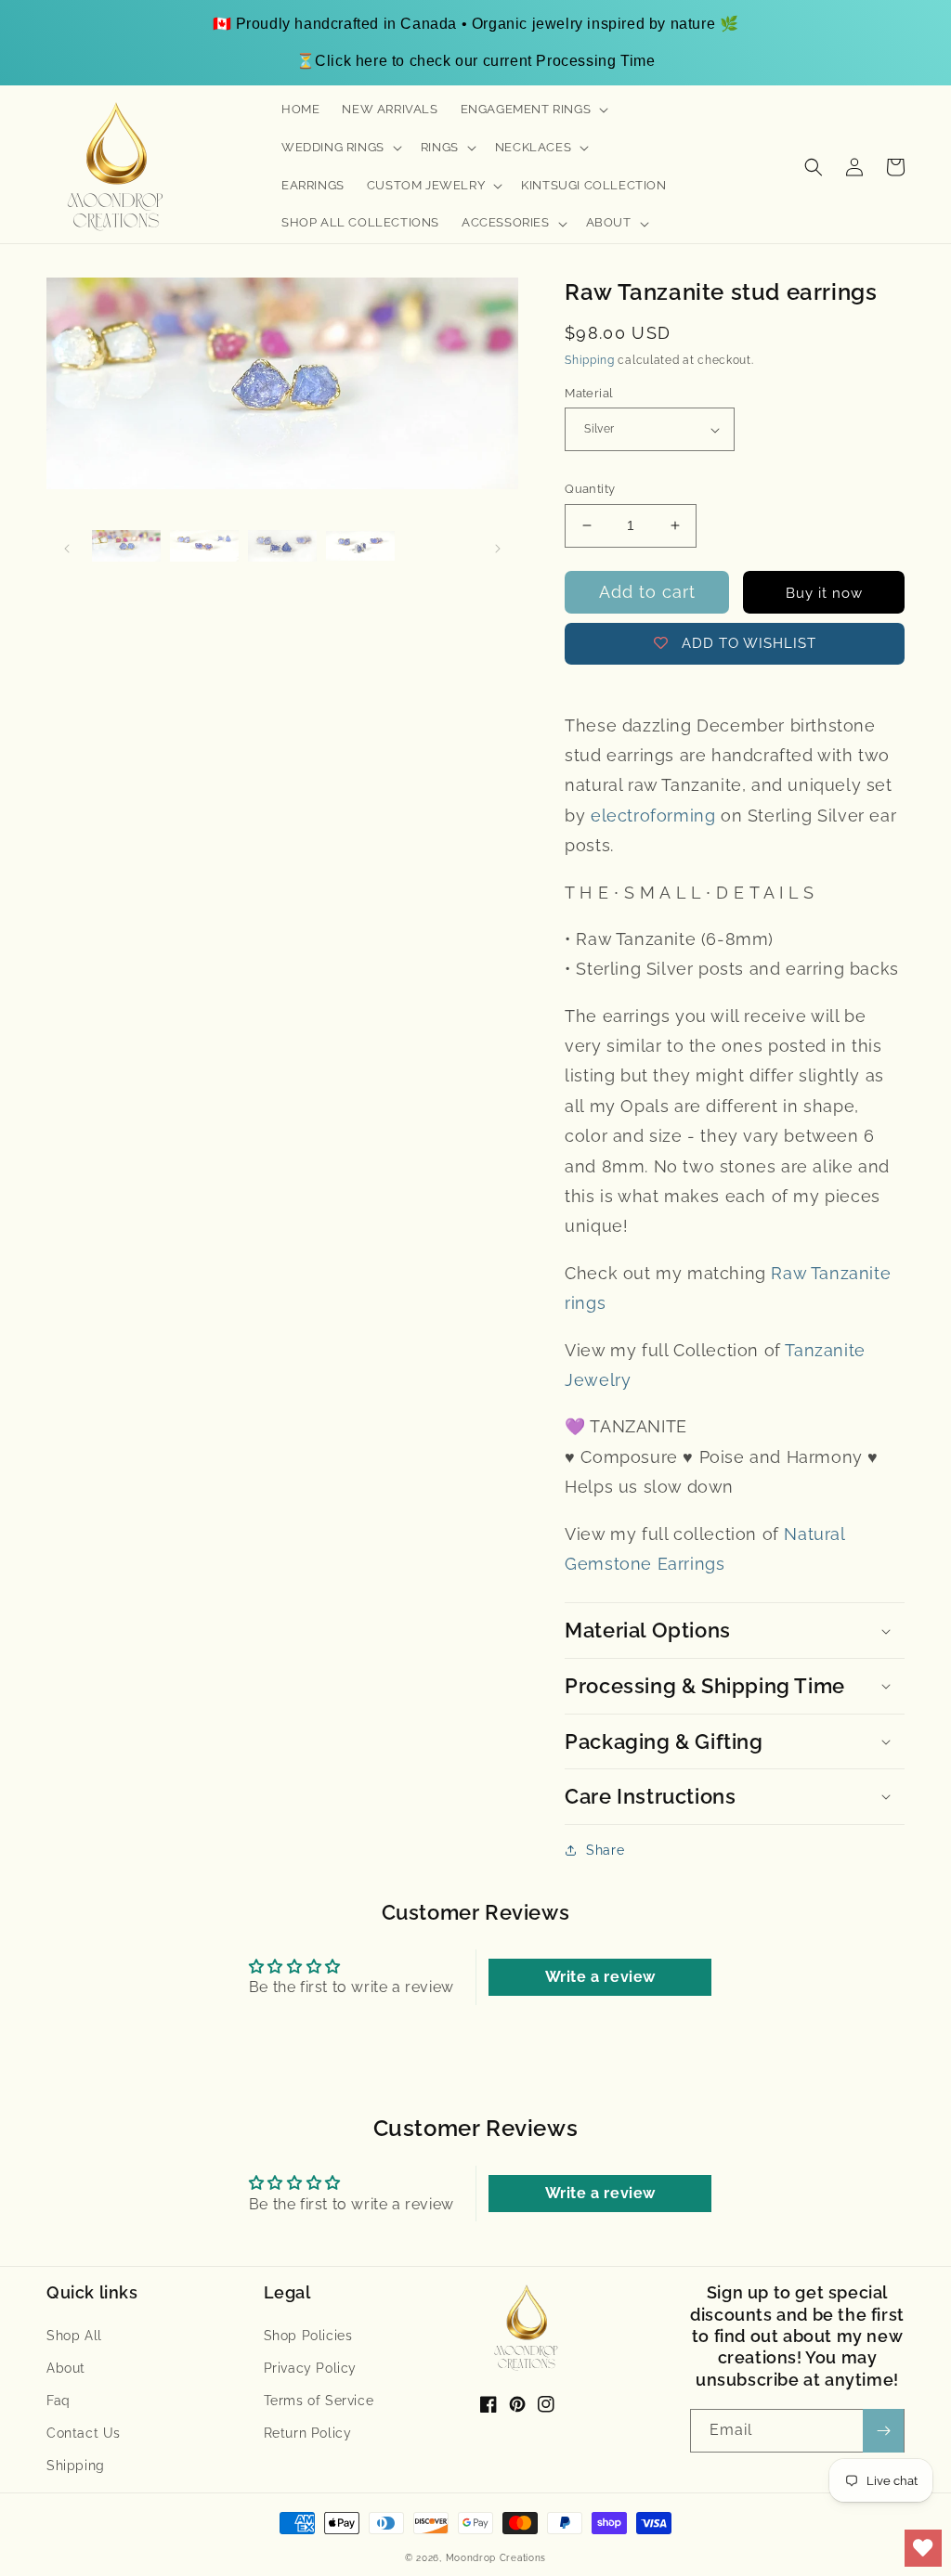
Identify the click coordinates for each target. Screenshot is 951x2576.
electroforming (653, 816)
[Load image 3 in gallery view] (282, 547)
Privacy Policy (310, 2368)
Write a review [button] (600, 1977)
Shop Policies (308, 2336)
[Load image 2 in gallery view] (204, 547)
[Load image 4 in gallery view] (360, 547)
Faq (59, 2401)
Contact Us (84, 2433)
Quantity (590, 489)
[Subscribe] (883, 2431)
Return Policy (308, 2433)
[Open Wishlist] (923, 2548)
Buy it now (824, 593)
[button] (533, 110)
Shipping (590, 360)
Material (589, 393)
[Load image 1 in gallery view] (126, 547)
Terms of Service (319, 2401)
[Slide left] (67, 547)
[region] (475, 43)
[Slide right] (498, 547)
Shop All (74, 2336)
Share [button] (605, 1850)
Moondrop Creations (496, 2558)
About (66, 2368)
